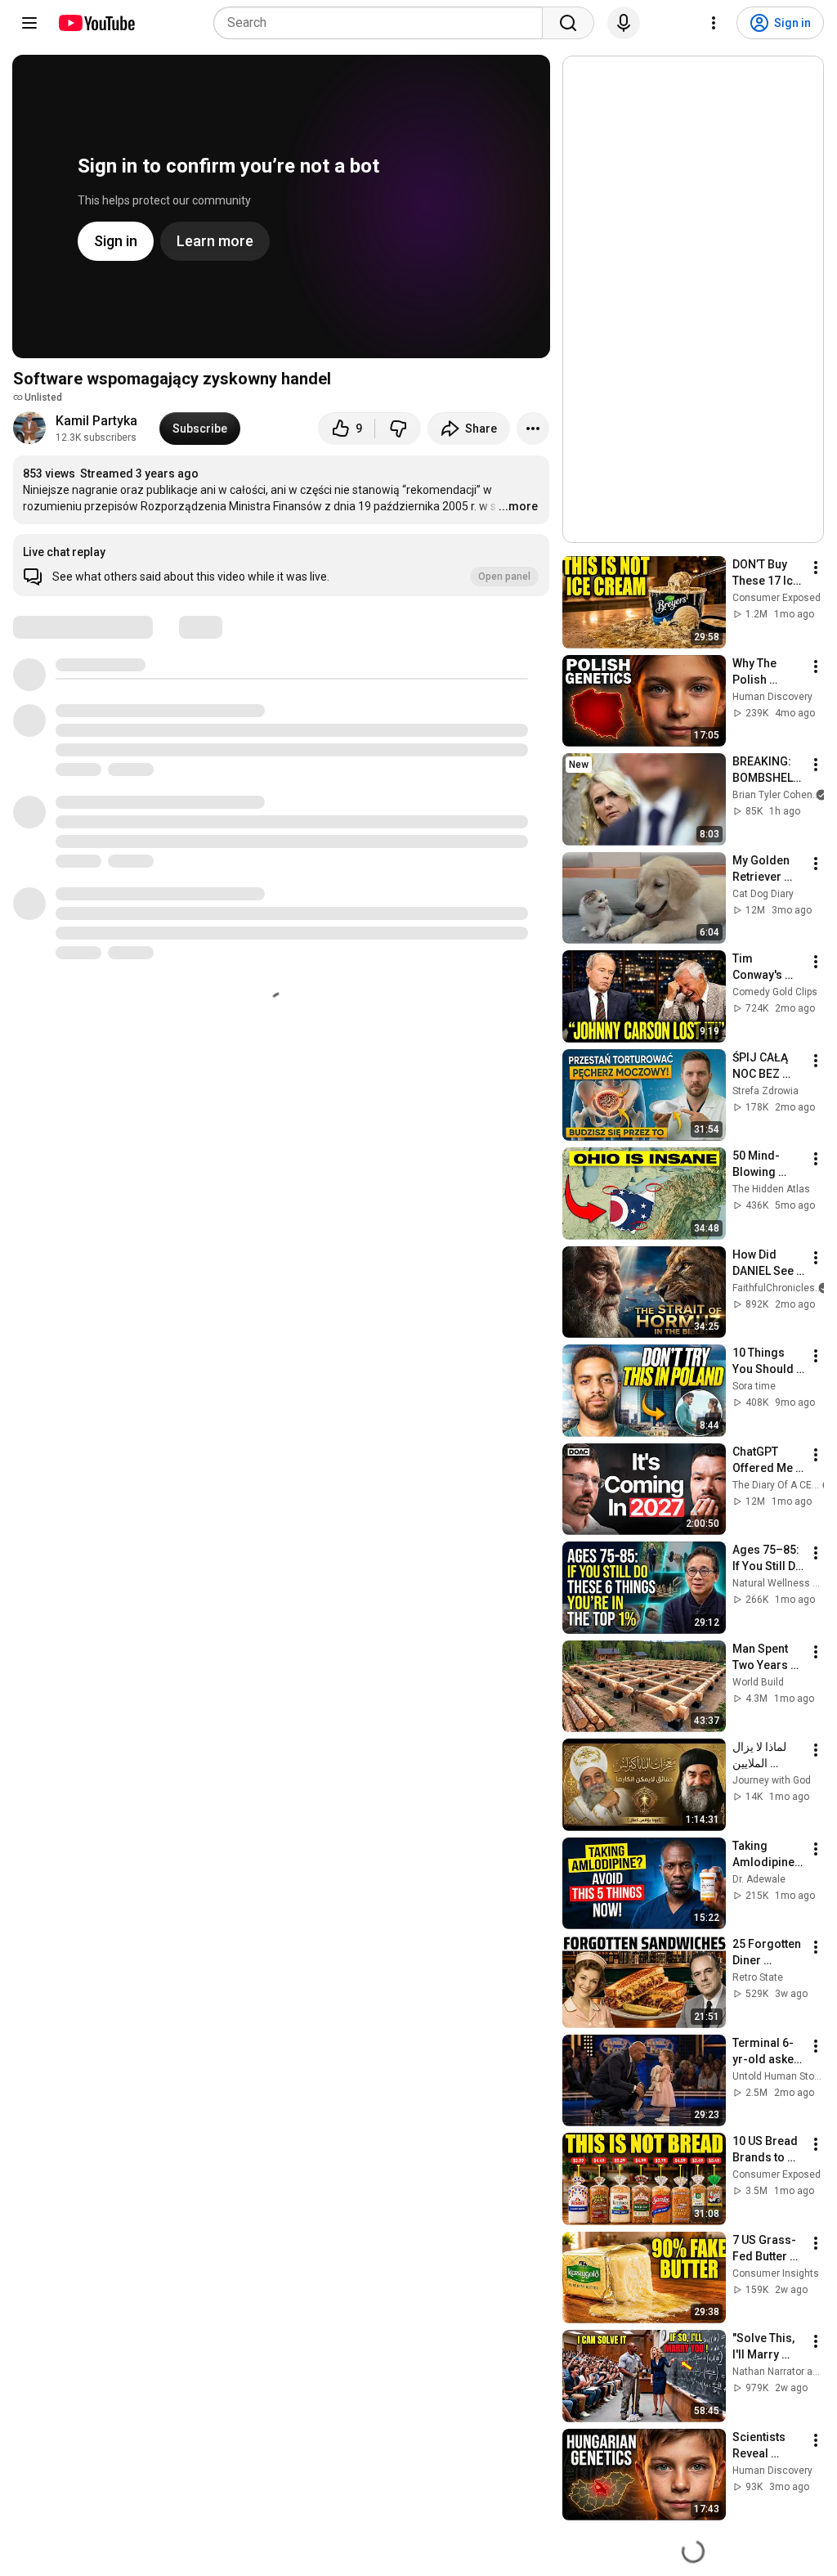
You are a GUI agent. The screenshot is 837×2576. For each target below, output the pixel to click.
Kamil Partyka (96, 421)
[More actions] (533, 429)
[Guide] (29, 23)
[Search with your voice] (624, 23)
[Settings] (714, 23)
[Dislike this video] (398, 429)
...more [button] (518, 506)
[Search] (568, 23)
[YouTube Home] (96, 23)
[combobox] (383, 23)
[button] (281, 565)
